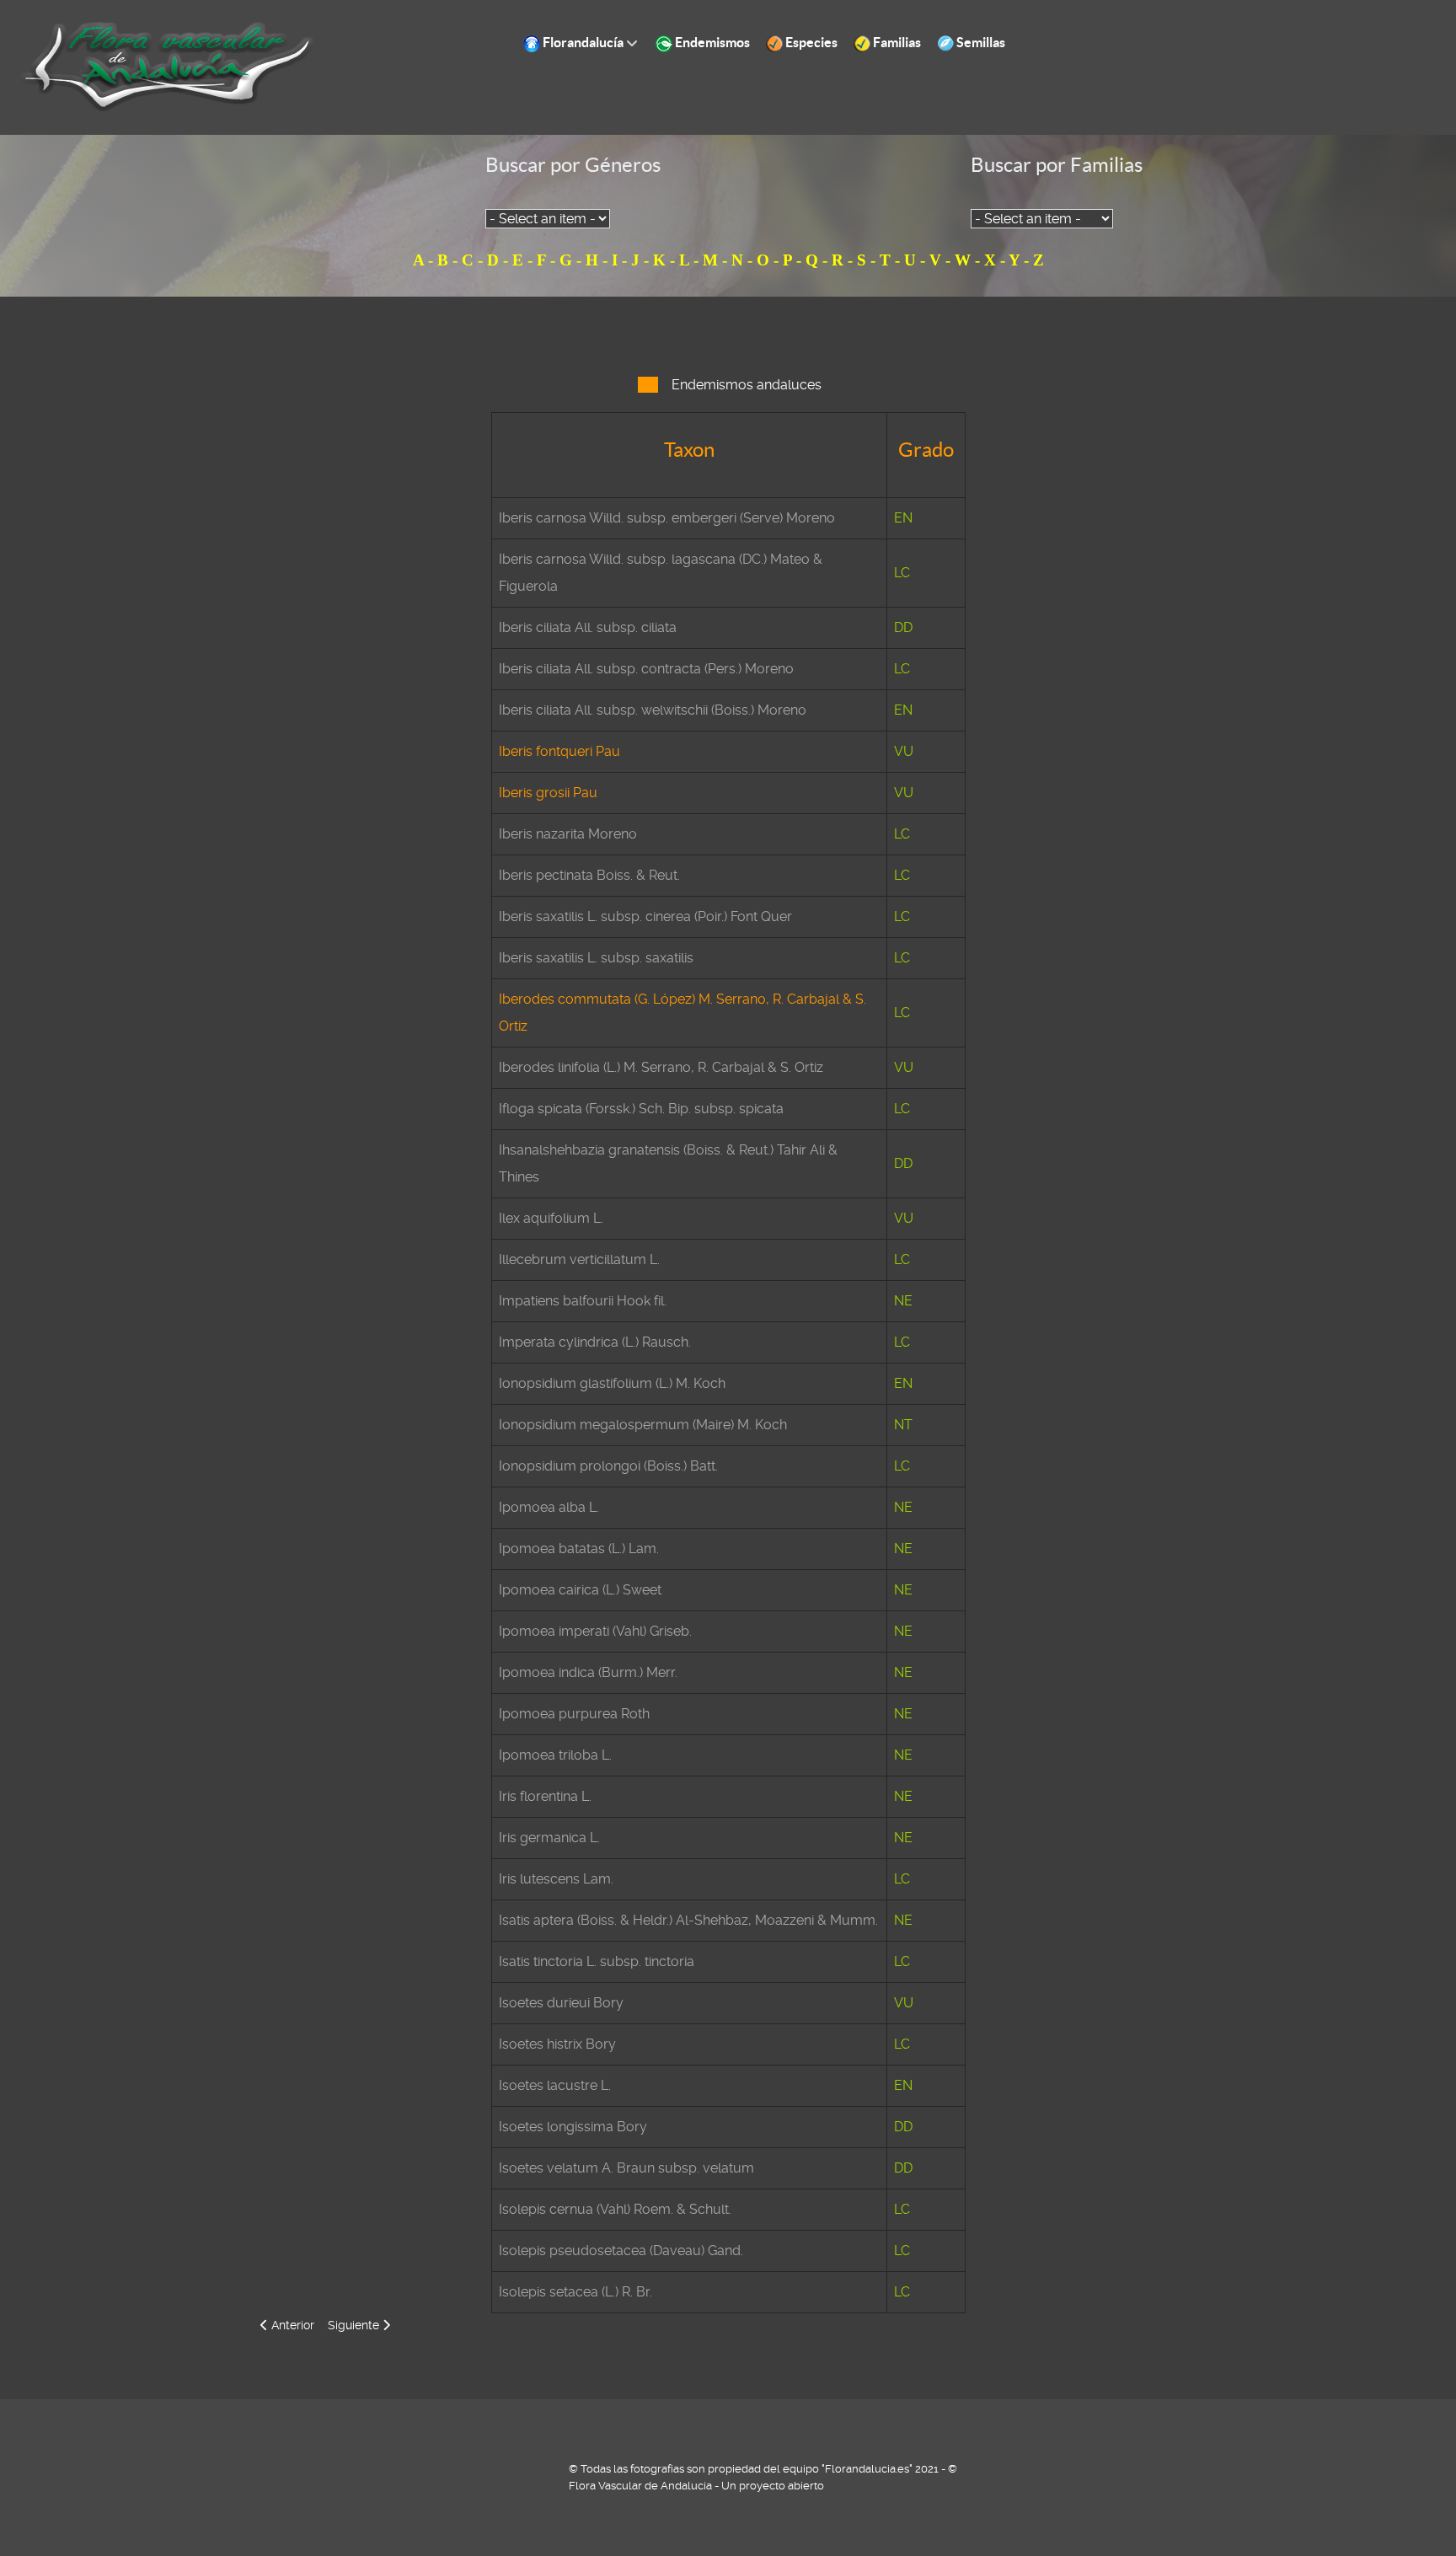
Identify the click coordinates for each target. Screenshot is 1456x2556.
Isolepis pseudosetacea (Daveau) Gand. (621, 2251)
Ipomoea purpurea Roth (574, 1714)
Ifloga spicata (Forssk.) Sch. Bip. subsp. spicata (641, 1109)
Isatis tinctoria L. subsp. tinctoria (597, 1961)
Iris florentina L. (545, 1796)
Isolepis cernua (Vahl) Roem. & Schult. (615, 2209)
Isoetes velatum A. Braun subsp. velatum (626, 2168)
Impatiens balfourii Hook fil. (583, 1301)
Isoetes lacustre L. (555, 2085)
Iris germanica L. (549, 1838)
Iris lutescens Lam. (556, 1879)
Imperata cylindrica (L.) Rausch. (595, 1342)
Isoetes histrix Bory (557, 2044)
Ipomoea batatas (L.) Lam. (579, 1549)
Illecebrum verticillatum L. (579, 1259)
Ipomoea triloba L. (555, 1755)
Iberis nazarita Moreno (568, 834)
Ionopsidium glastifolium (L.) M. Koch (612, 1383)
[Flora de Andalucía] (169, 66)
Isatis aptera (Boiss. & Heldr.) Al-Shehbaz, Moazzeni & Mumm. (688, 1920)
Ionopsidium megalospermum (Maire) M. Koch (643, 1425)
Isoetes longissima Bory (573, 2127)
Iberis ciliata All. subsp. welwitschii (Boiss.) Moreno (653, 710)
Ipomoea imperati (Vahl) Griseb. (595, 1631)
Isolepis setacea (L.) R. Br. (575, 2292)
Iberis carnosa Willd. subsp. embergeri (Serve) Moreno (667, 518)
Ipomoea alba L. (549, 1507)
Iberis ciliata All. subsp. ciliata (588, 627)
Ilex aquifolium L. (551, 1218)
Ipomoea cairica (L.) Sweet (580, 1590)
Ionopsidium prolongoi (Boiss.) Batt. (608, 1466)
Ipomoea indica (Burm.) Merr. (588, 1672)
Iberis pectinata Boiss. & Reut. (589, 875)
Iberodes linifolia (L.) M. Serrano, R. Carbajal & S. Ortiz (661, 1067)
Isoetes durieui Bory (561, 2003)
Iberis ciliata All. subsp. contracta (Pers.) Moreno (646, 669)
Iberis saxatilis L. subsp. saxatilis (596, 958)
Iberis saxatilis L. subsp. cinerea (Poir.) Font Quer (645, 916)
